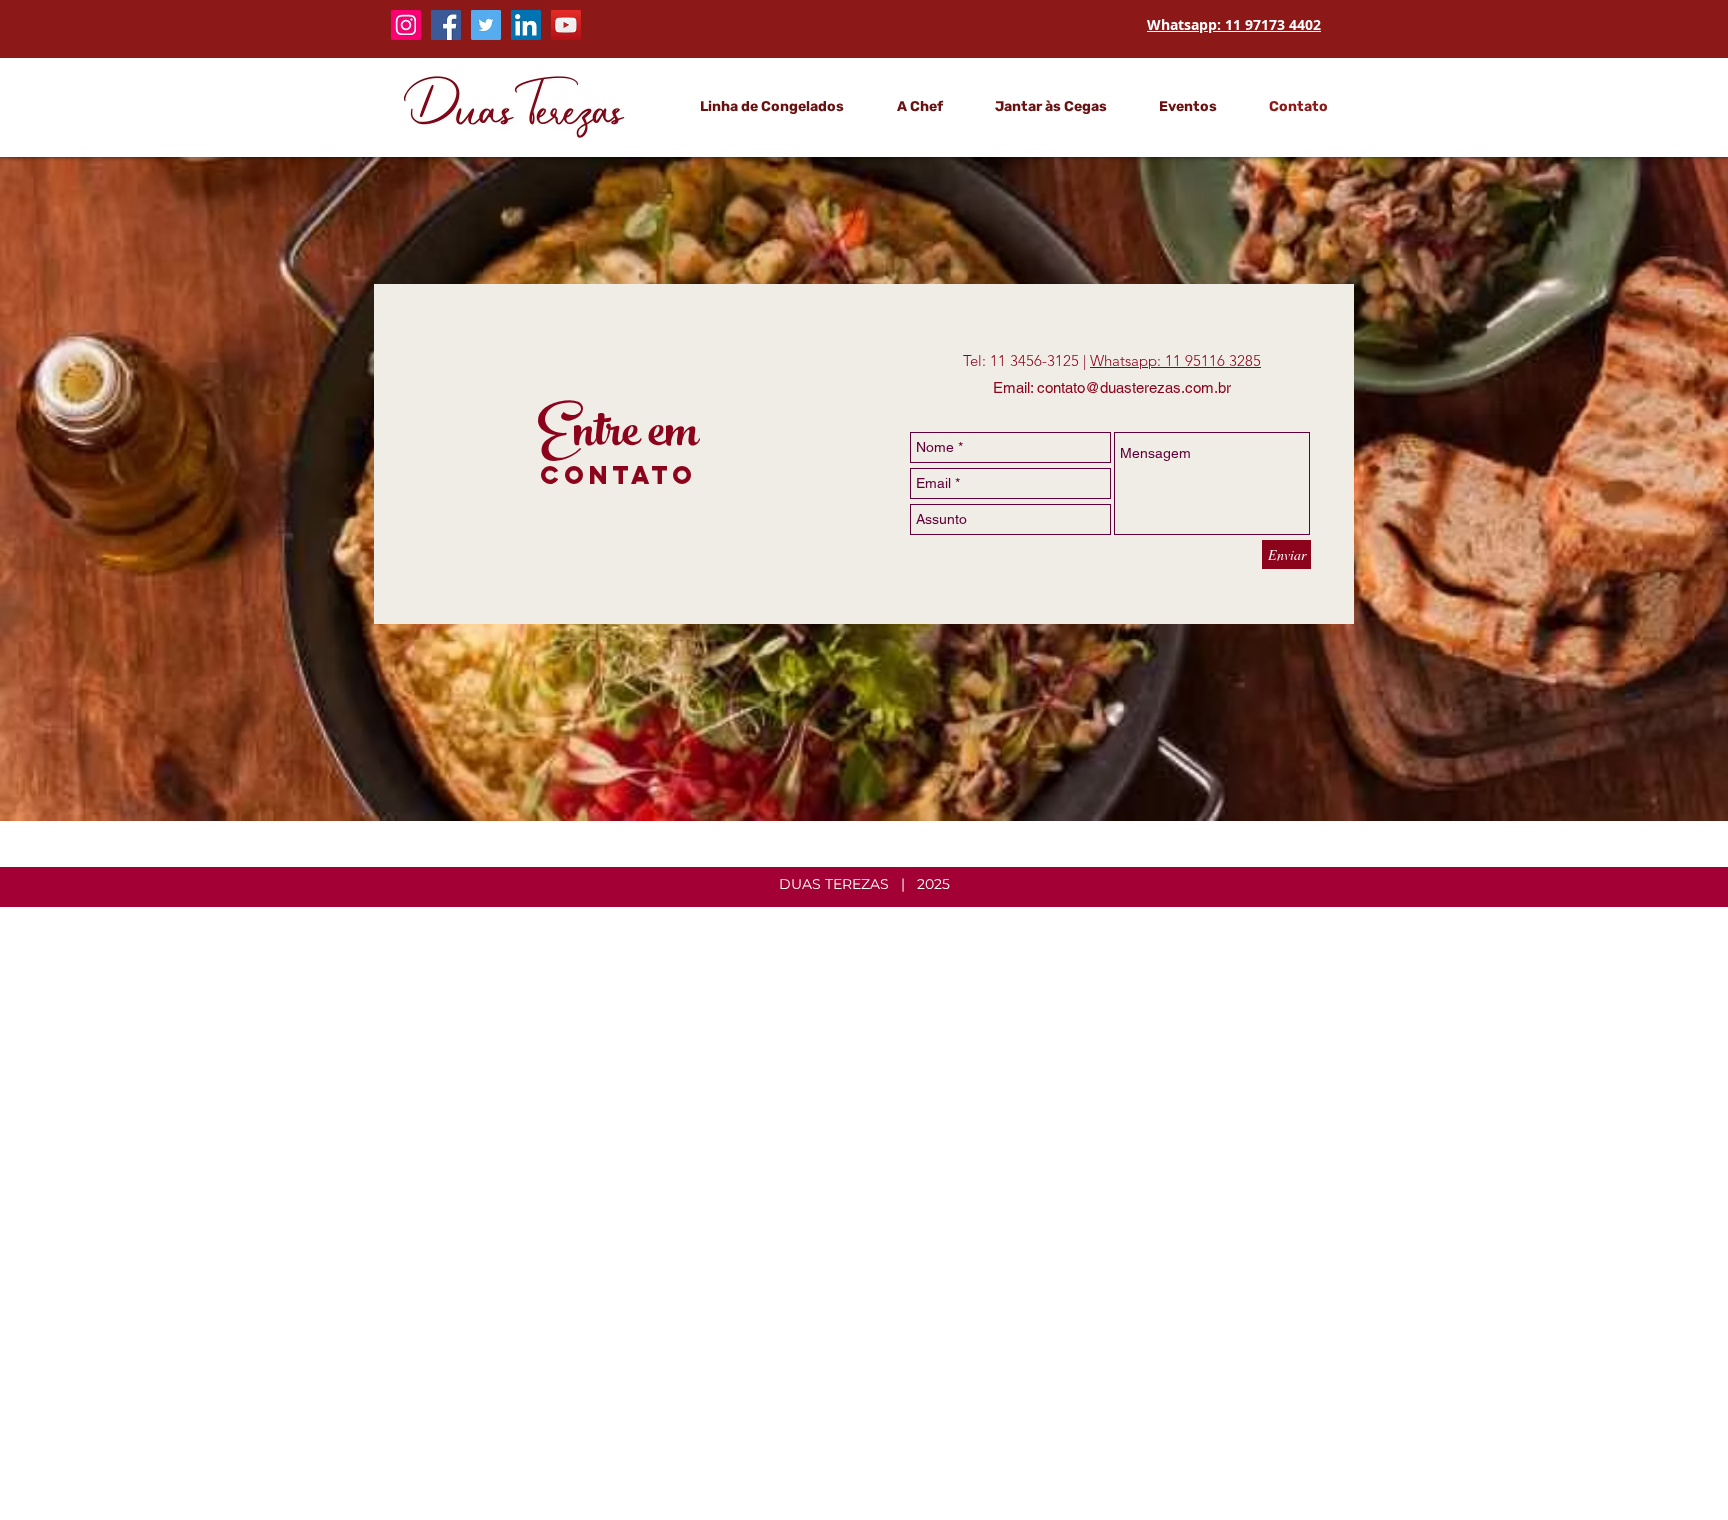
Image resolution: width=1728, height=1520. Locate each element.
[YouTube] (566, 25)
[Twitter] (486, 25)
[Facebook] (446, 25)
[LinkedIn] (526, 25)
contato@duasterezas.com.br (1134, 387)
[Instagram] (406, 25)
